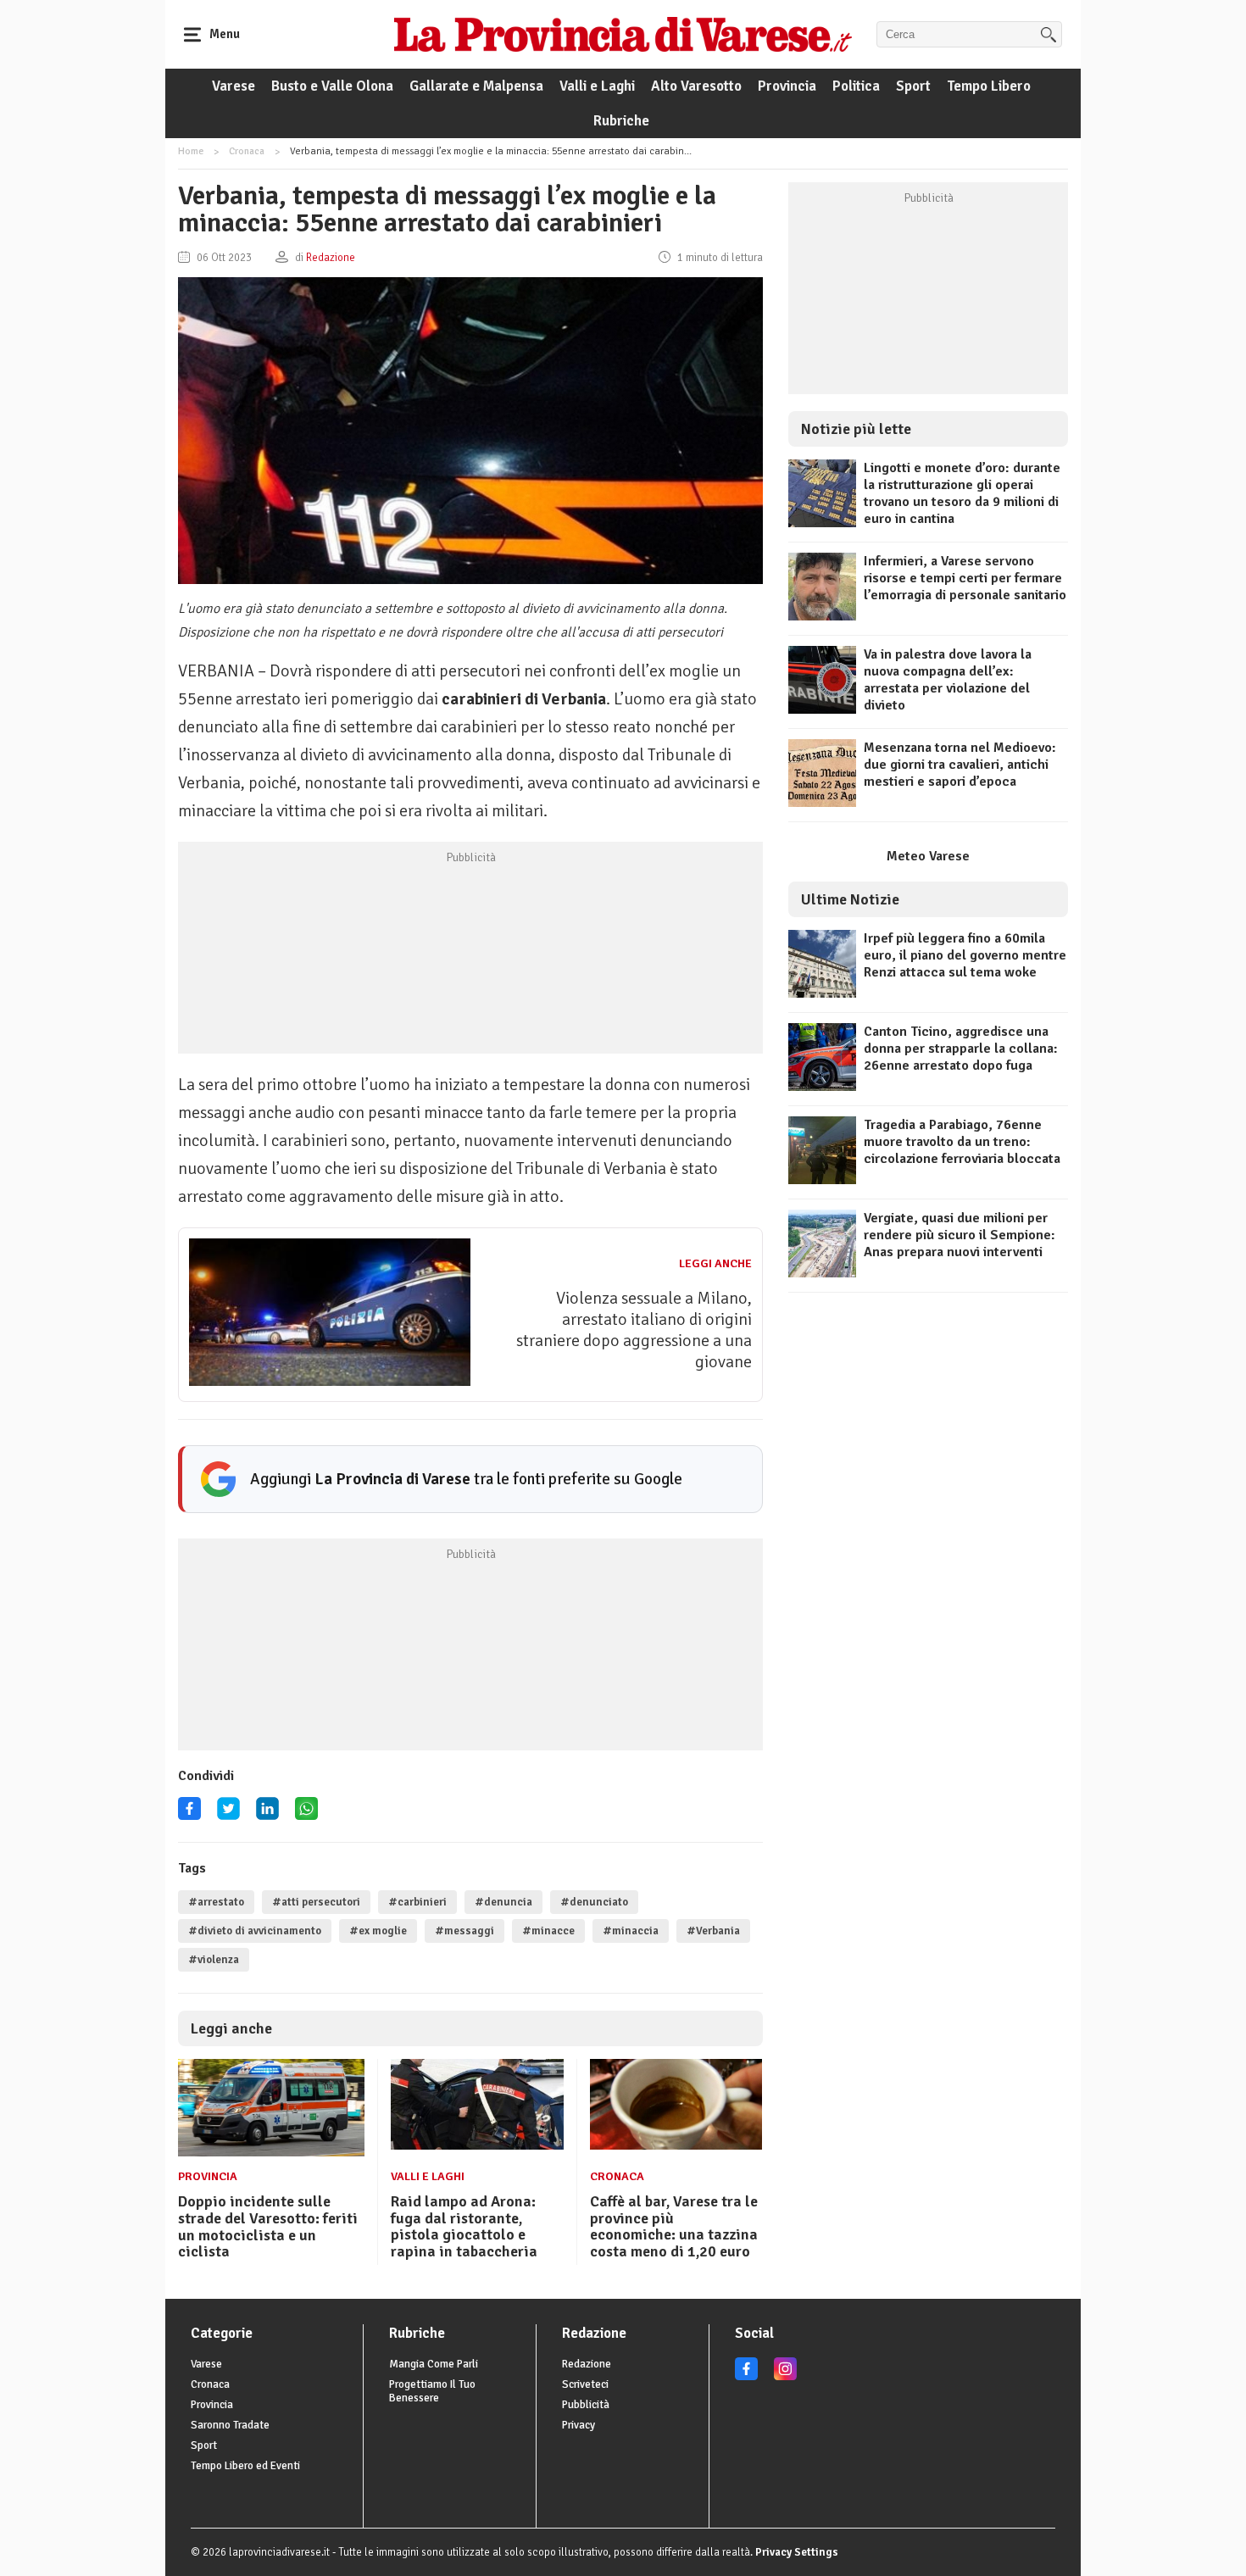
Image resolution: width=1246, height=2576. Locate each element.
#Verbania (713, 1931)
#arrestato (216, 1902)
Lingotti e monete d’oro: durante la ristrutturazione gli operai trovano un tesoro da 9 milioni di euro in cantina (962, 493)
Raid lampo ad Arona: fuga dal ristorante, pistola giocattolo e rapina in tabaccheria (464, 2226)
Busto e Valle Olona (332, 86)
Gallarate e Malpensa (476, 86)
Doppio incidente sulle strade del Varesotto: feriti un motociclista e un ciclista (268, 2226)
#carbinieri (417, 1902)
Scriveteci (585, 2384)
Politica (856, 86)
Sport (913, 86)
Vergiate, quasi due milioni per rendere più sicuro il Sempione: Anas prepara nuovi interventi (960, 1235)
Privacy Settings (797, 2552)
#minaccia (631, 1931)
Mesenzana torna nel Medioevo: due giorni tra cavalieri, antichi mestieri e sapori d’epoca (960, 765)
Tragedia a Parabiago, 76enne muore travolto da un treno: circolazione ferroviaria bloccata (962, 1142)
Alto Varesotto (696, 86)
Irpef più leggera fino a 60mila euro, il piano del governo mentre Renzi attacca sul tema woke (965, 955)
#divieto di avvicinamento (255, 1931)
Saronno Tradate (230, 2425)
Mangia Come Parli (434, 2364)
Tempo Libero (989, 86)
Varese (234, 86)
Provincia (787, 86)
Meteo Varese (928, 856)
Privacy (578, 2425)
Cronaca (247, 151)
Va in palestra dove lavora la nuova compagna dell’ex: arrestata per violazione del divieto (948, 680)
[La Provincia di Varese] (623, 34)
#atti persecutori (316, 1902)
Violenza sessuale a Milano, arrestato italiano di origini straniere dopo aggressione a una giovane (634, 1330)
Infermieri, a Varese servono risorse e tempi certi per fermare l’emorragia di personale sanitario (965, 578)
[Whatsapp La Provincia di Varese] (306, 1814)
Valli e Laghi (597, 86)
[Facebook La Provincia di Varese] (189, 1814)
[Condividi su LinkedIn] (267, 1814)
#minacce (548, 1931)
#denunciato (594, 1902)
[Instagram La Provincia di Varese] (785, 2377)
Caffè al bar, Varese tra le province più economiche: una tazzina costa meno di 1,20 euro (674, 2226)
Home (191, 151)
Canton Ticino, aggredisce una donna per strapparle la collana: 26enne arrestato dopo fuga (961, 1049)
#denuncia (503, 1902)
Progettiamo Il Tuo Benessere (432, 2391)
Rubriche (621, 121)
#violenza (214, 1960)
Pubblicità (586, 2405)
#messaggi (464, 1931)
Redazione (587, 2364)
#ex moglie (378, 1931)
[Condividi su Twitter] (228, 1814)
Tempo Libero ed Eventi (245, 2466)
